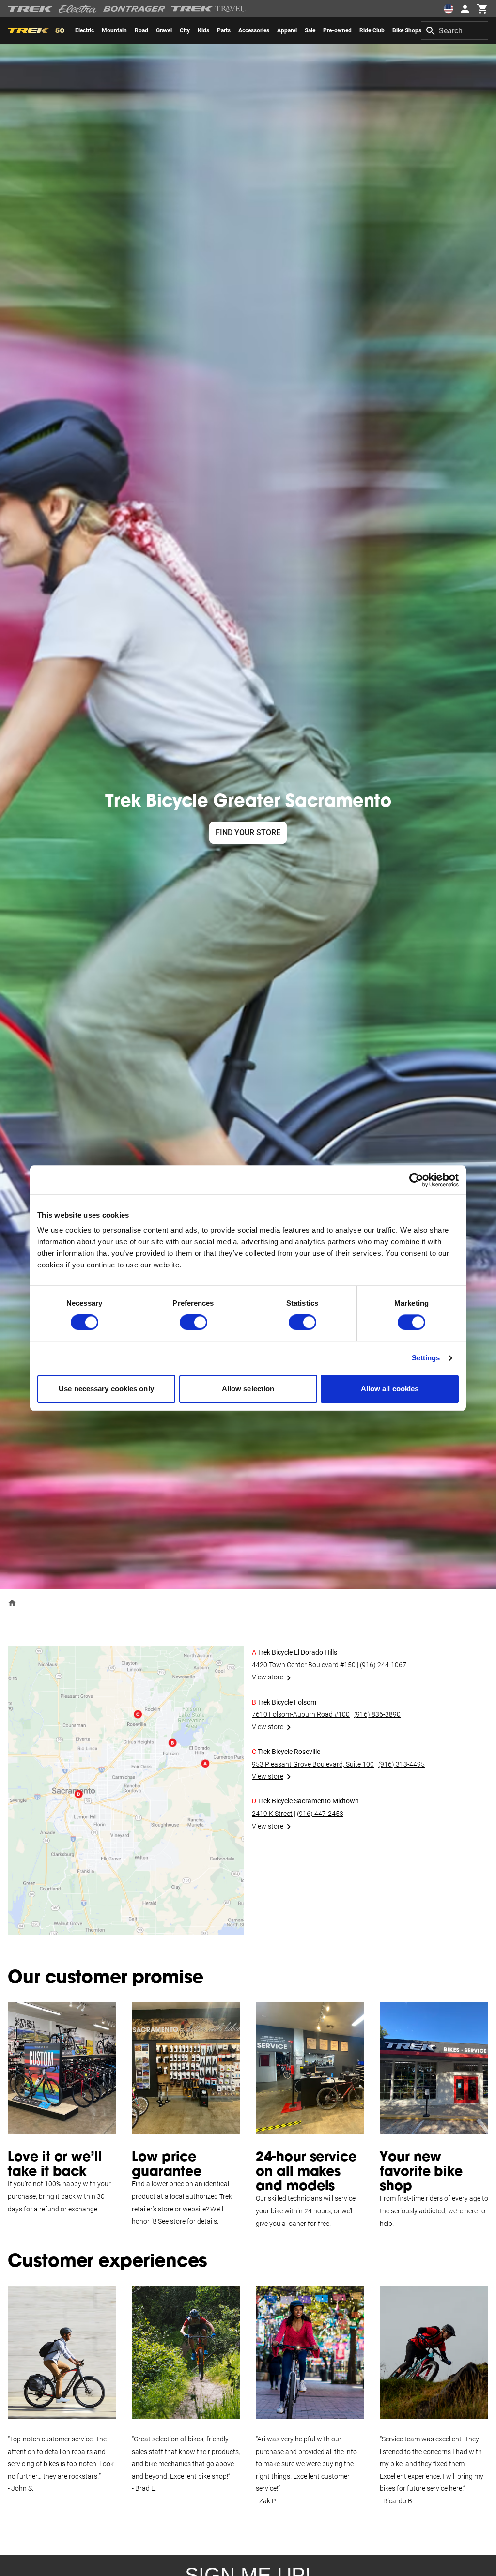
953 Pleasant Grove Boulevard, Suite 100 (313, 1764)
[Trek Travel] (208, 9)
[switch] (194, 1323)
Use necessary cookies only (106, 1389)
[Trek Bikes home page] (30, 9)
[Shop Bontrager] (134, 9)
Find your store (248, 832)
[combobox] (455, 30)
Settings (426, 1358)
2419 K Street (272, 1814)
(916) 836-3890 (377, 1714)
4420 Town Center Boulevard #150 (304, 1665)
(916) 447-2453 (320, 1814)
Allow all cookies (390, 1389)
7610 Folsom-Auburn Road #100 (301, 1714)
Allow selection (248, 1389)
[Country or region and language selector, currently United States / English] (449, 9)
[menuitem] (85, 30)
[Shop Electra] (78, 9)
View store (268, 1677)
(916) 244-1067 (383, 1665)
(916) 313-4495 (402, 1764)
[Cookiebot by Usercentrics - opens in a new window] (416, 1180)
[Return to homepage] (12, 1603)
